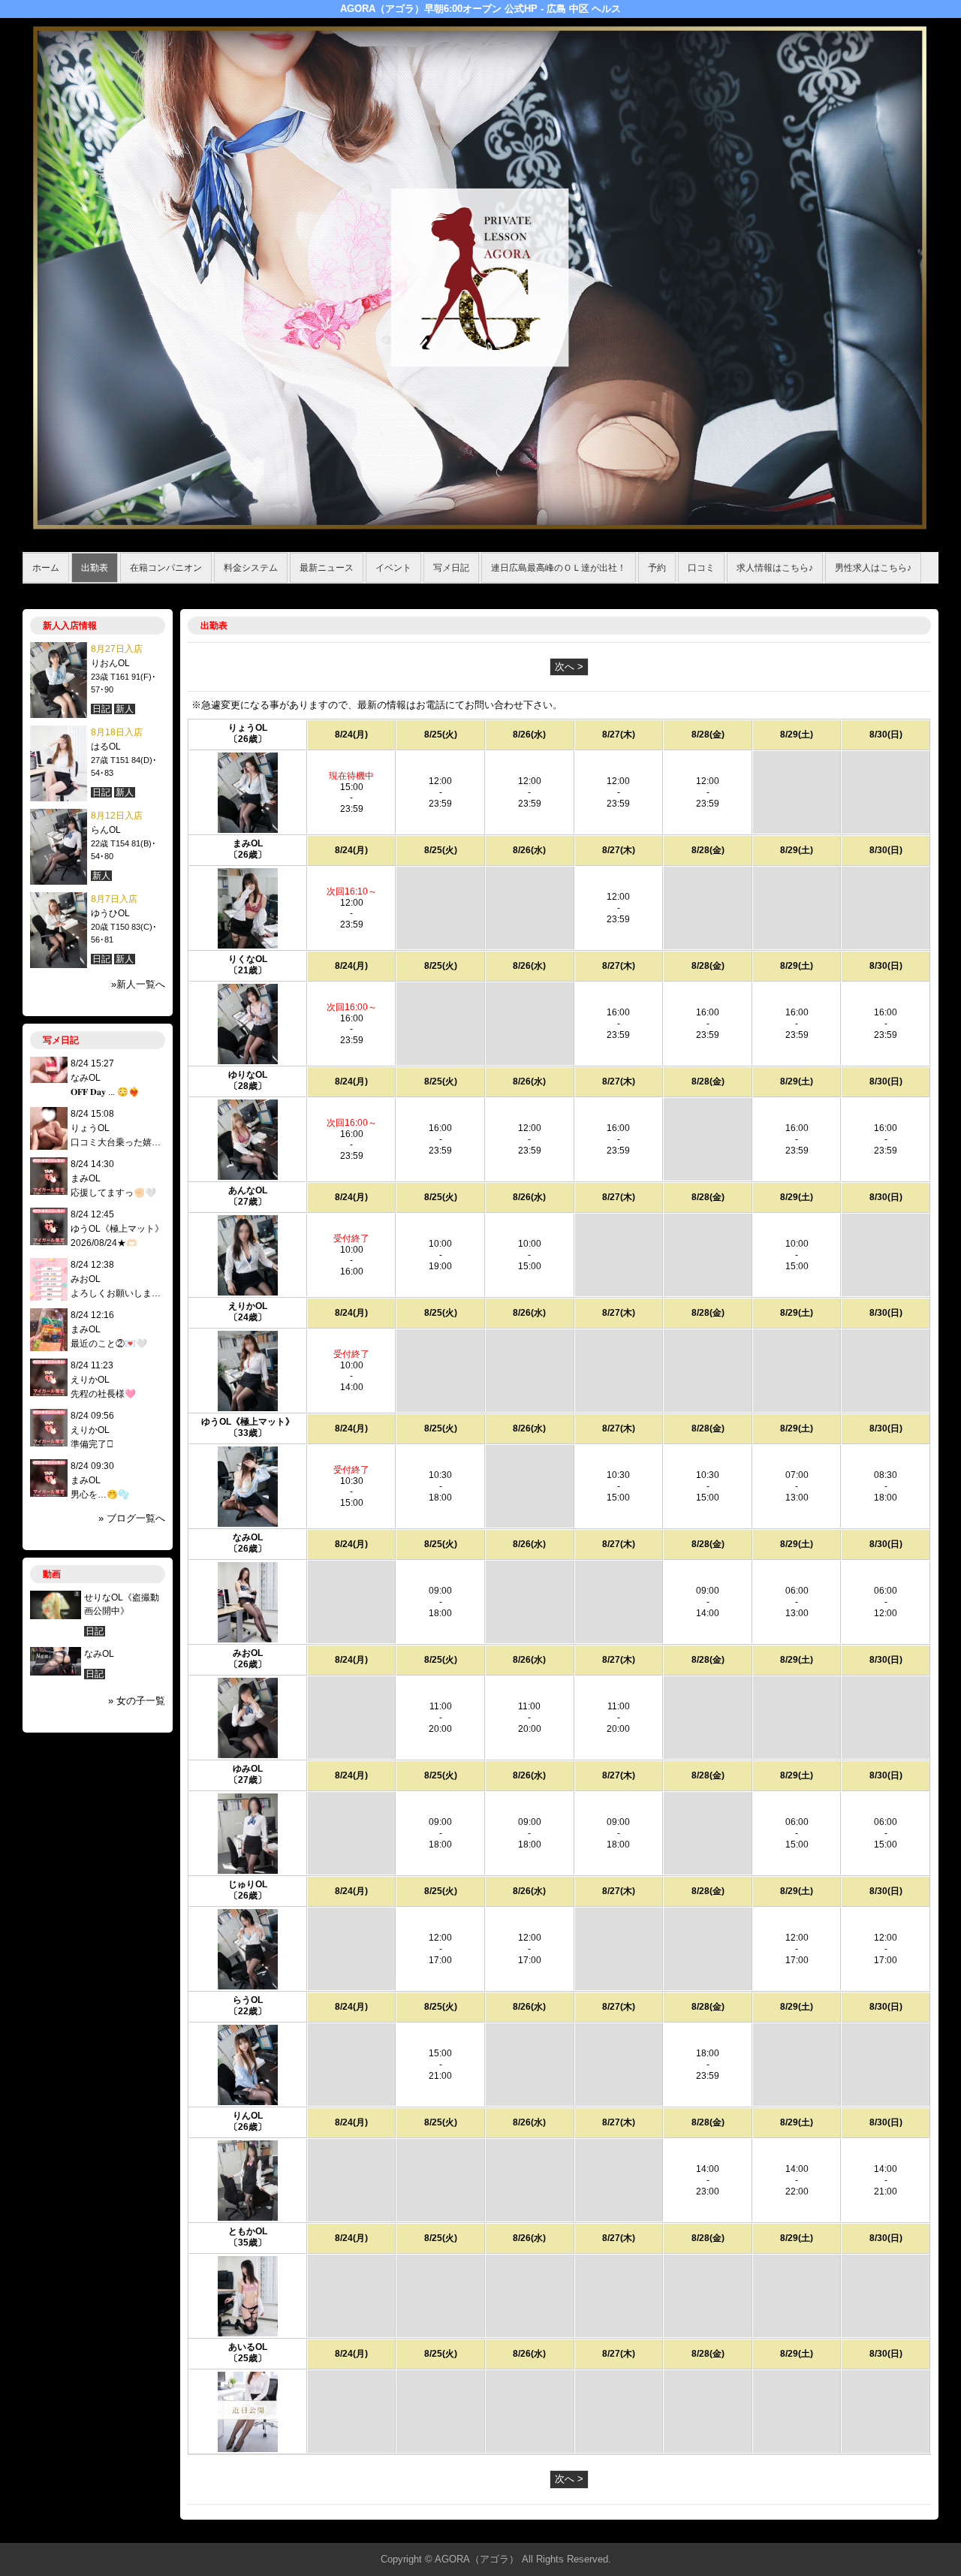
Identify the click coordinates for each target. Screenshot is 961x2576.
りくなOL (248, 959)
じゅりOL (248, 1884)
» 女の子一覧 (137, 1701)
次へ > (569, 667)
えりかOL (248, 1306)
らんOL (106, 830)
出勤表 (95, 568)
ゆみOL (248, 1769)
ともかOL (248, 2231)
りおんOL (110, 663)
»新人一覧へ (138, 984)
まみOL (248, 843)
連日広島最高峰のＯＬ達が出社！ (559, 568)
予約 (657, 568)
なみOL (248, 1537)
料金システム (251, 568)
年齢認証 (46, 591)
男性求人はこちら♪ (873, 568)
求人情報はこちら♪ (775, 568)
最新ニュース (327, 568)
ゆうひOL (110, 913)
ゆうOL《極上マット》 (248, 1422)
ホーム (46, 568)
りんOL (248, 2116)
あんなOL (248, 1190)
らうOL (248, 2000)
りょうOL (248, 728)
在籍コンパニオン (166, 568)
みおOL (248, 1653)
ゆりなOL (248, 1075)
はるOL (106, 747)
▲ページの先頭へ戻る (882, 2529)
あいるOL (248, 2347)
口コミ (701, 568)
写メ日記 (451, 568)
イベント (393, 568)
